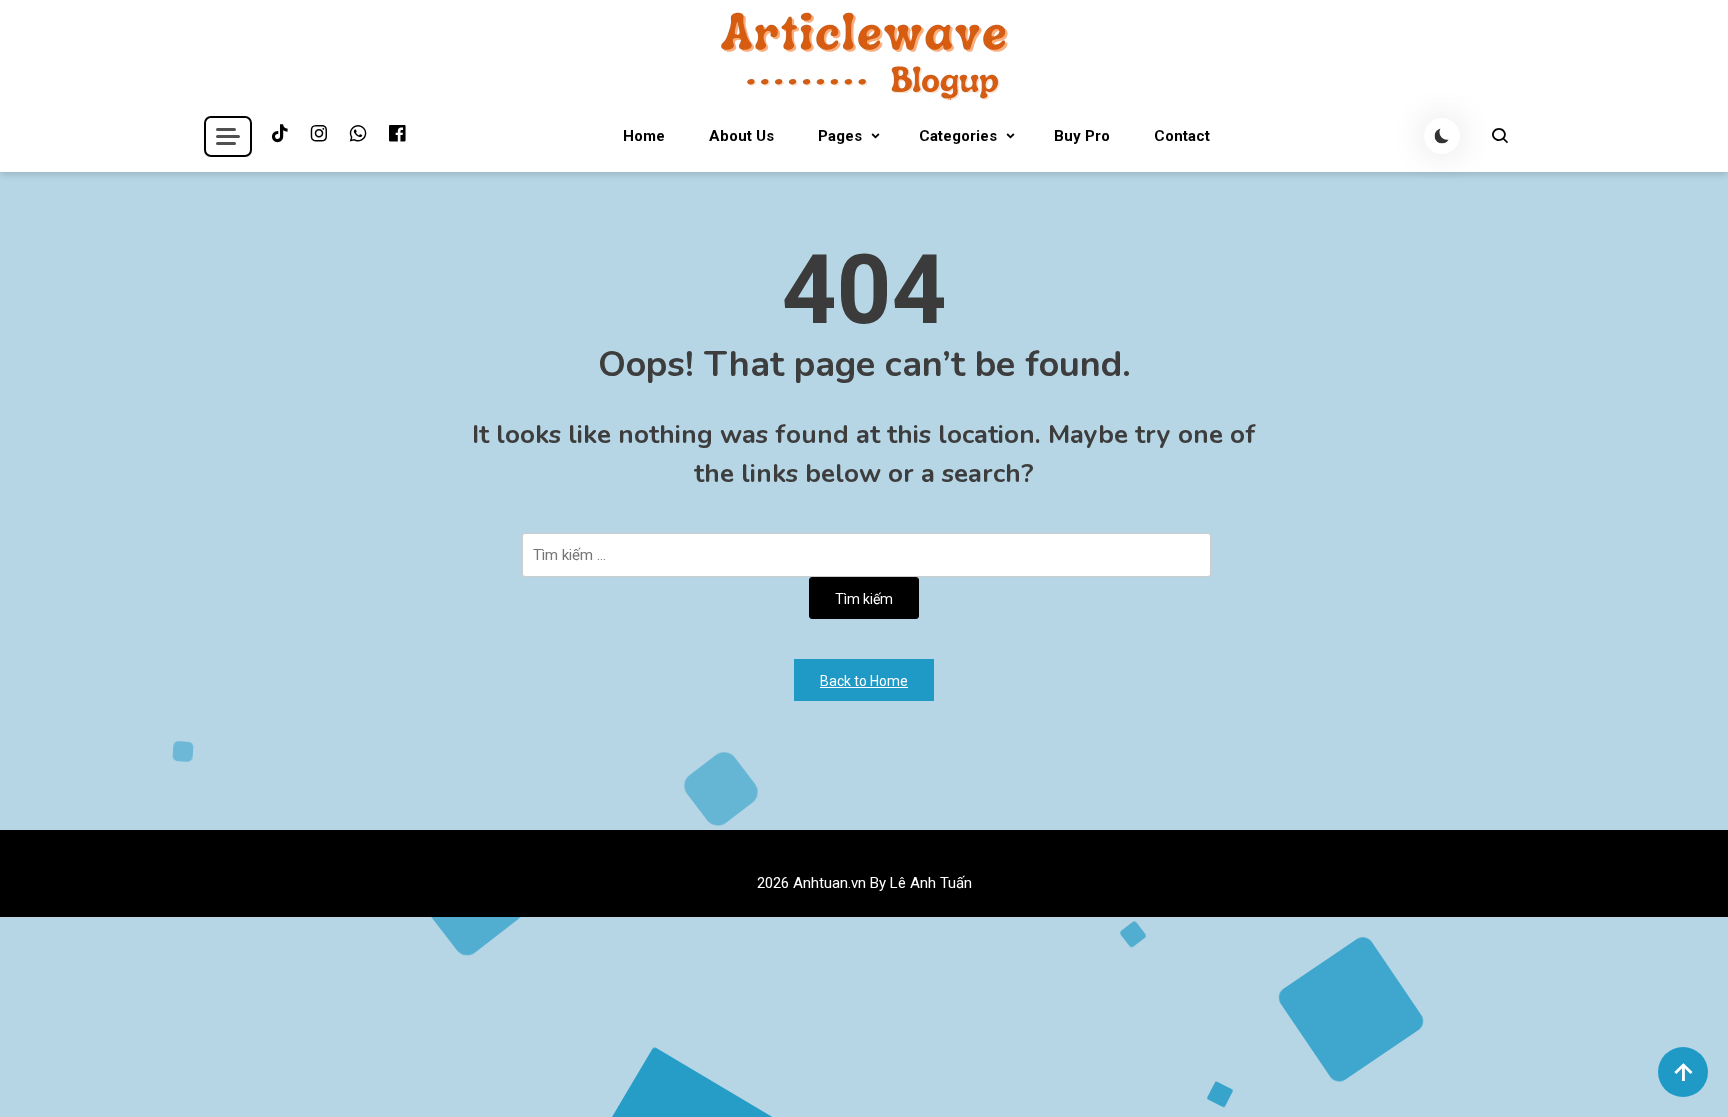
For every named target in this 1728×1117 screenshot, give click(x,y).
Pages (840, 136)
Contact (1182, 136)
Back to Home (864, 681)
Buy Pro (1082, 136)
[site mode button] (1442, 136)
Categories (958, 136)
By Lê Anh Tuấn (921, 883)
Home (644, 136)
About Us (741, 136)
